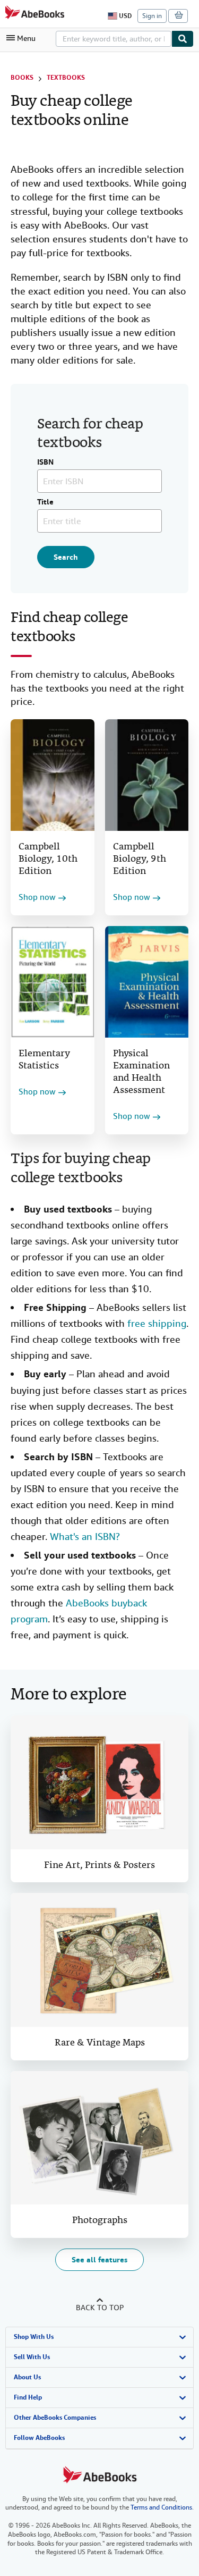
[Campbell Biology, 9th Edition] (147, 775)
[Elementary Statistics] (53, 982)
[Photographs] (99, 2138)
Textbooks (66, 78)
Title (45, 502)
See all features (99, 2260)
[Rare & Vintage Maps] (99, 1960)
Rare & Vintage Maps (100, 2043)
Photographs (100, 2221)
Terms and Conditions (161, 2507)
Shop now (37, 898)
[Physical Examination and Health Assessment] (147, 982)
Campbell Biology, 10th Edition (48, 859)
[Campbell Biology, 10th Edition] (53, 775)
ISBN (45, 462)
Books (22, 78)
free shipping (157, 1323)
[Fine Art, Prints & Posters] (99, 1782)
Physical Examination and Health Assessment (141, 1072)
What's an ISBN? (85, 1537)
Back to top (100, 2308)
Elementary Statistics (44, 1060)
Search (66, 557)
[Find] (183, 39)
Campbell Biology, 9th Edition (140, 859)
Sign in (152, 16)
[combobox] (114, 39)
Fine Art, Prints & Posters (99, 1866)
